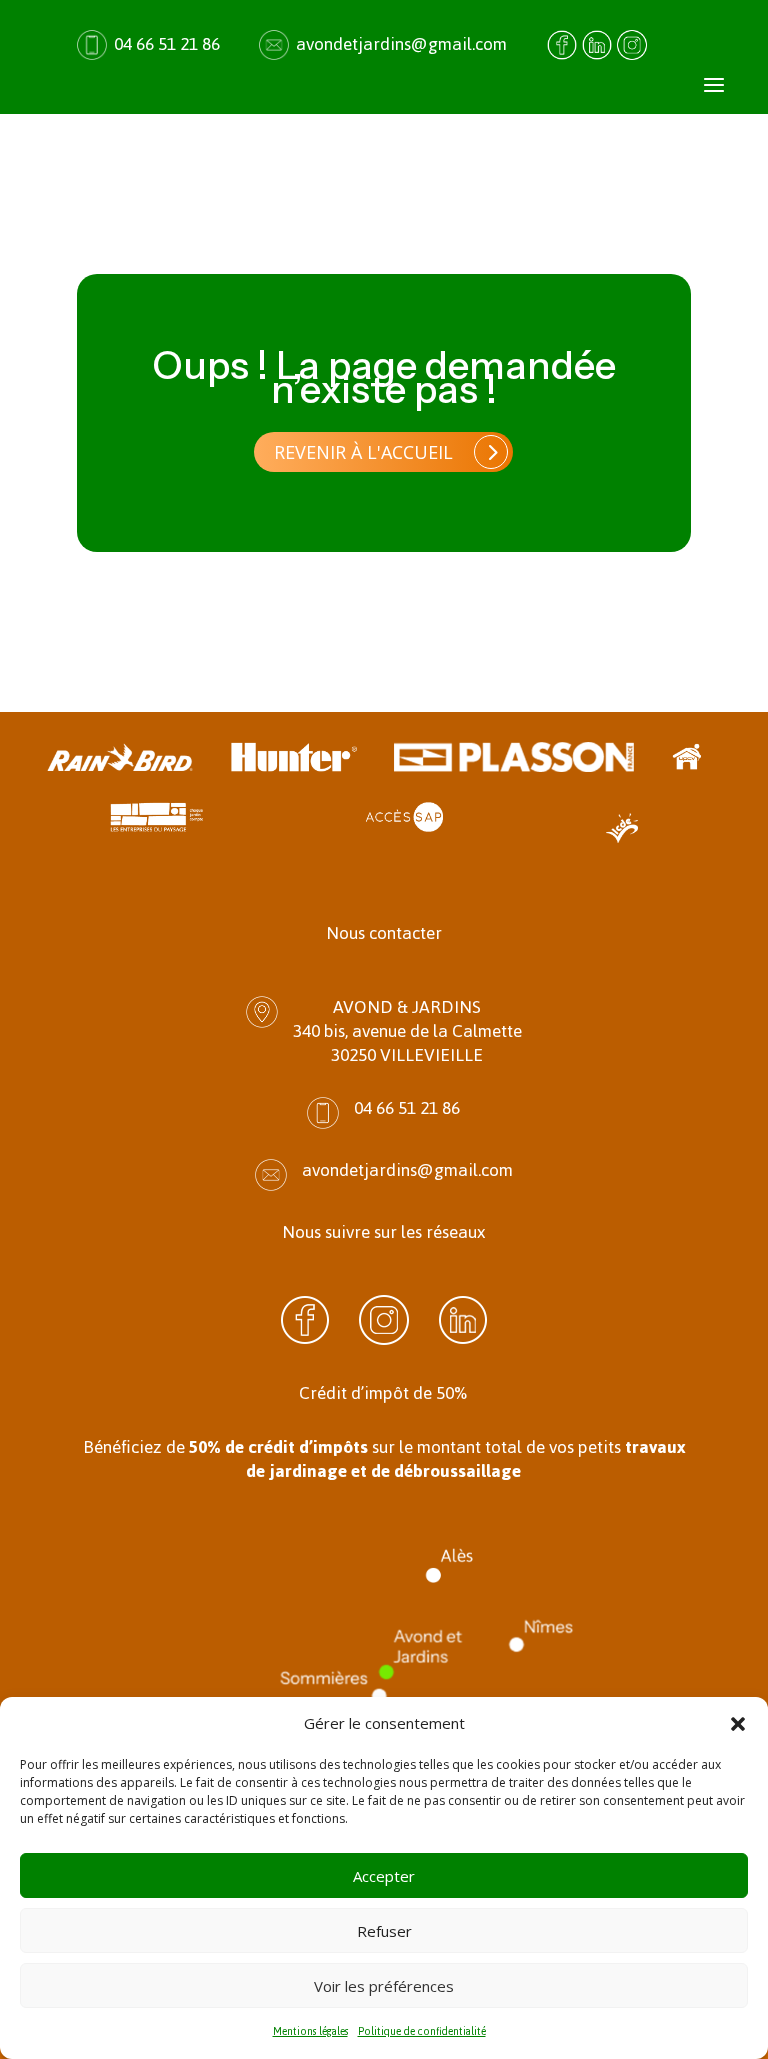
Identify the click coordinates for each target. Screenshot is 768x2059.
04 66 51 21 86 (167, 44)
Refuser (384, 1931)
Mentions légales (310, 2031)
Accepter (384, 1876)
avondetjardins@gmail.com (401, 44)
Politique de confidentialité (422, 2031)
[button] (738, 1724)
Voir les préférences (384, 1986)
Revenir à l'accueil (363, 452)
